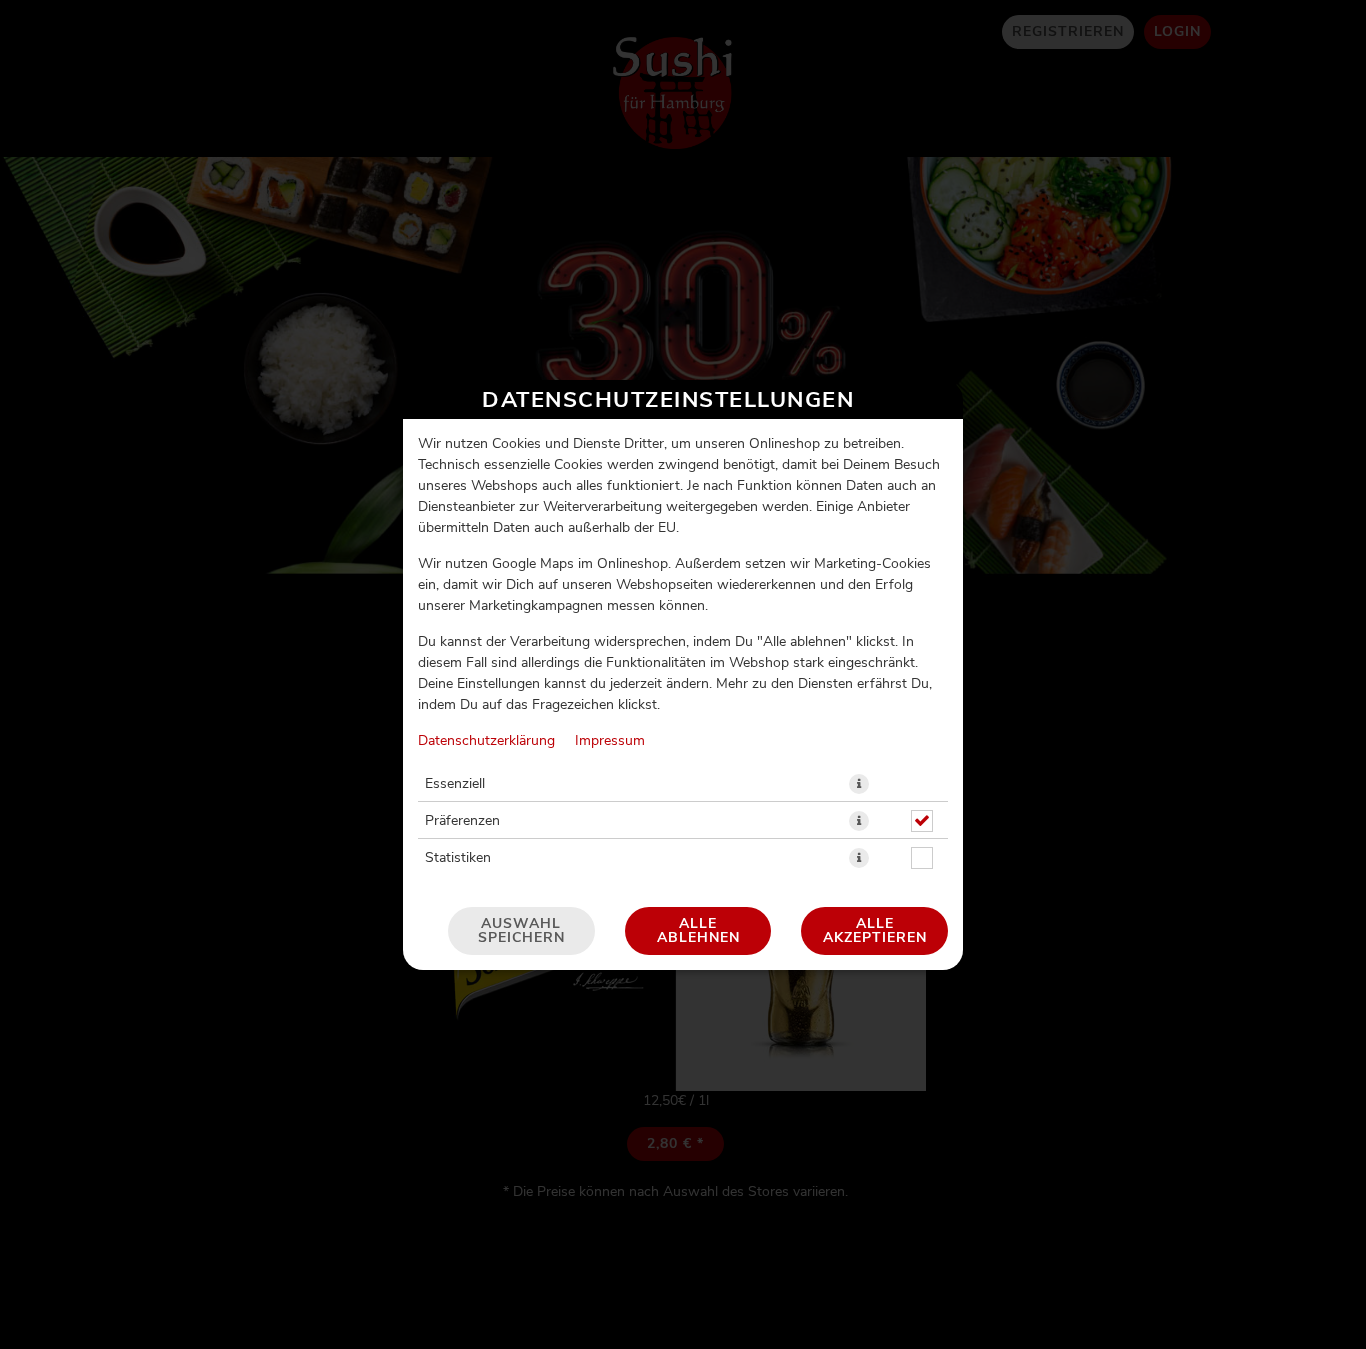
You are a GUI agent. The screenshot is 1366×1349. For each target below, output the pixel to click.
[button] (859, 784)
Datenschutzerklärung (486, 741)
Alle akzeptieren (875, 931)
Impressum (610, 741)
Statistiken (458, 858)
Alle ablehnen (698, 931)
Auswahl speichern (521, 931)
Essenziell (455, 784)
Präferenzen (462, 821)
